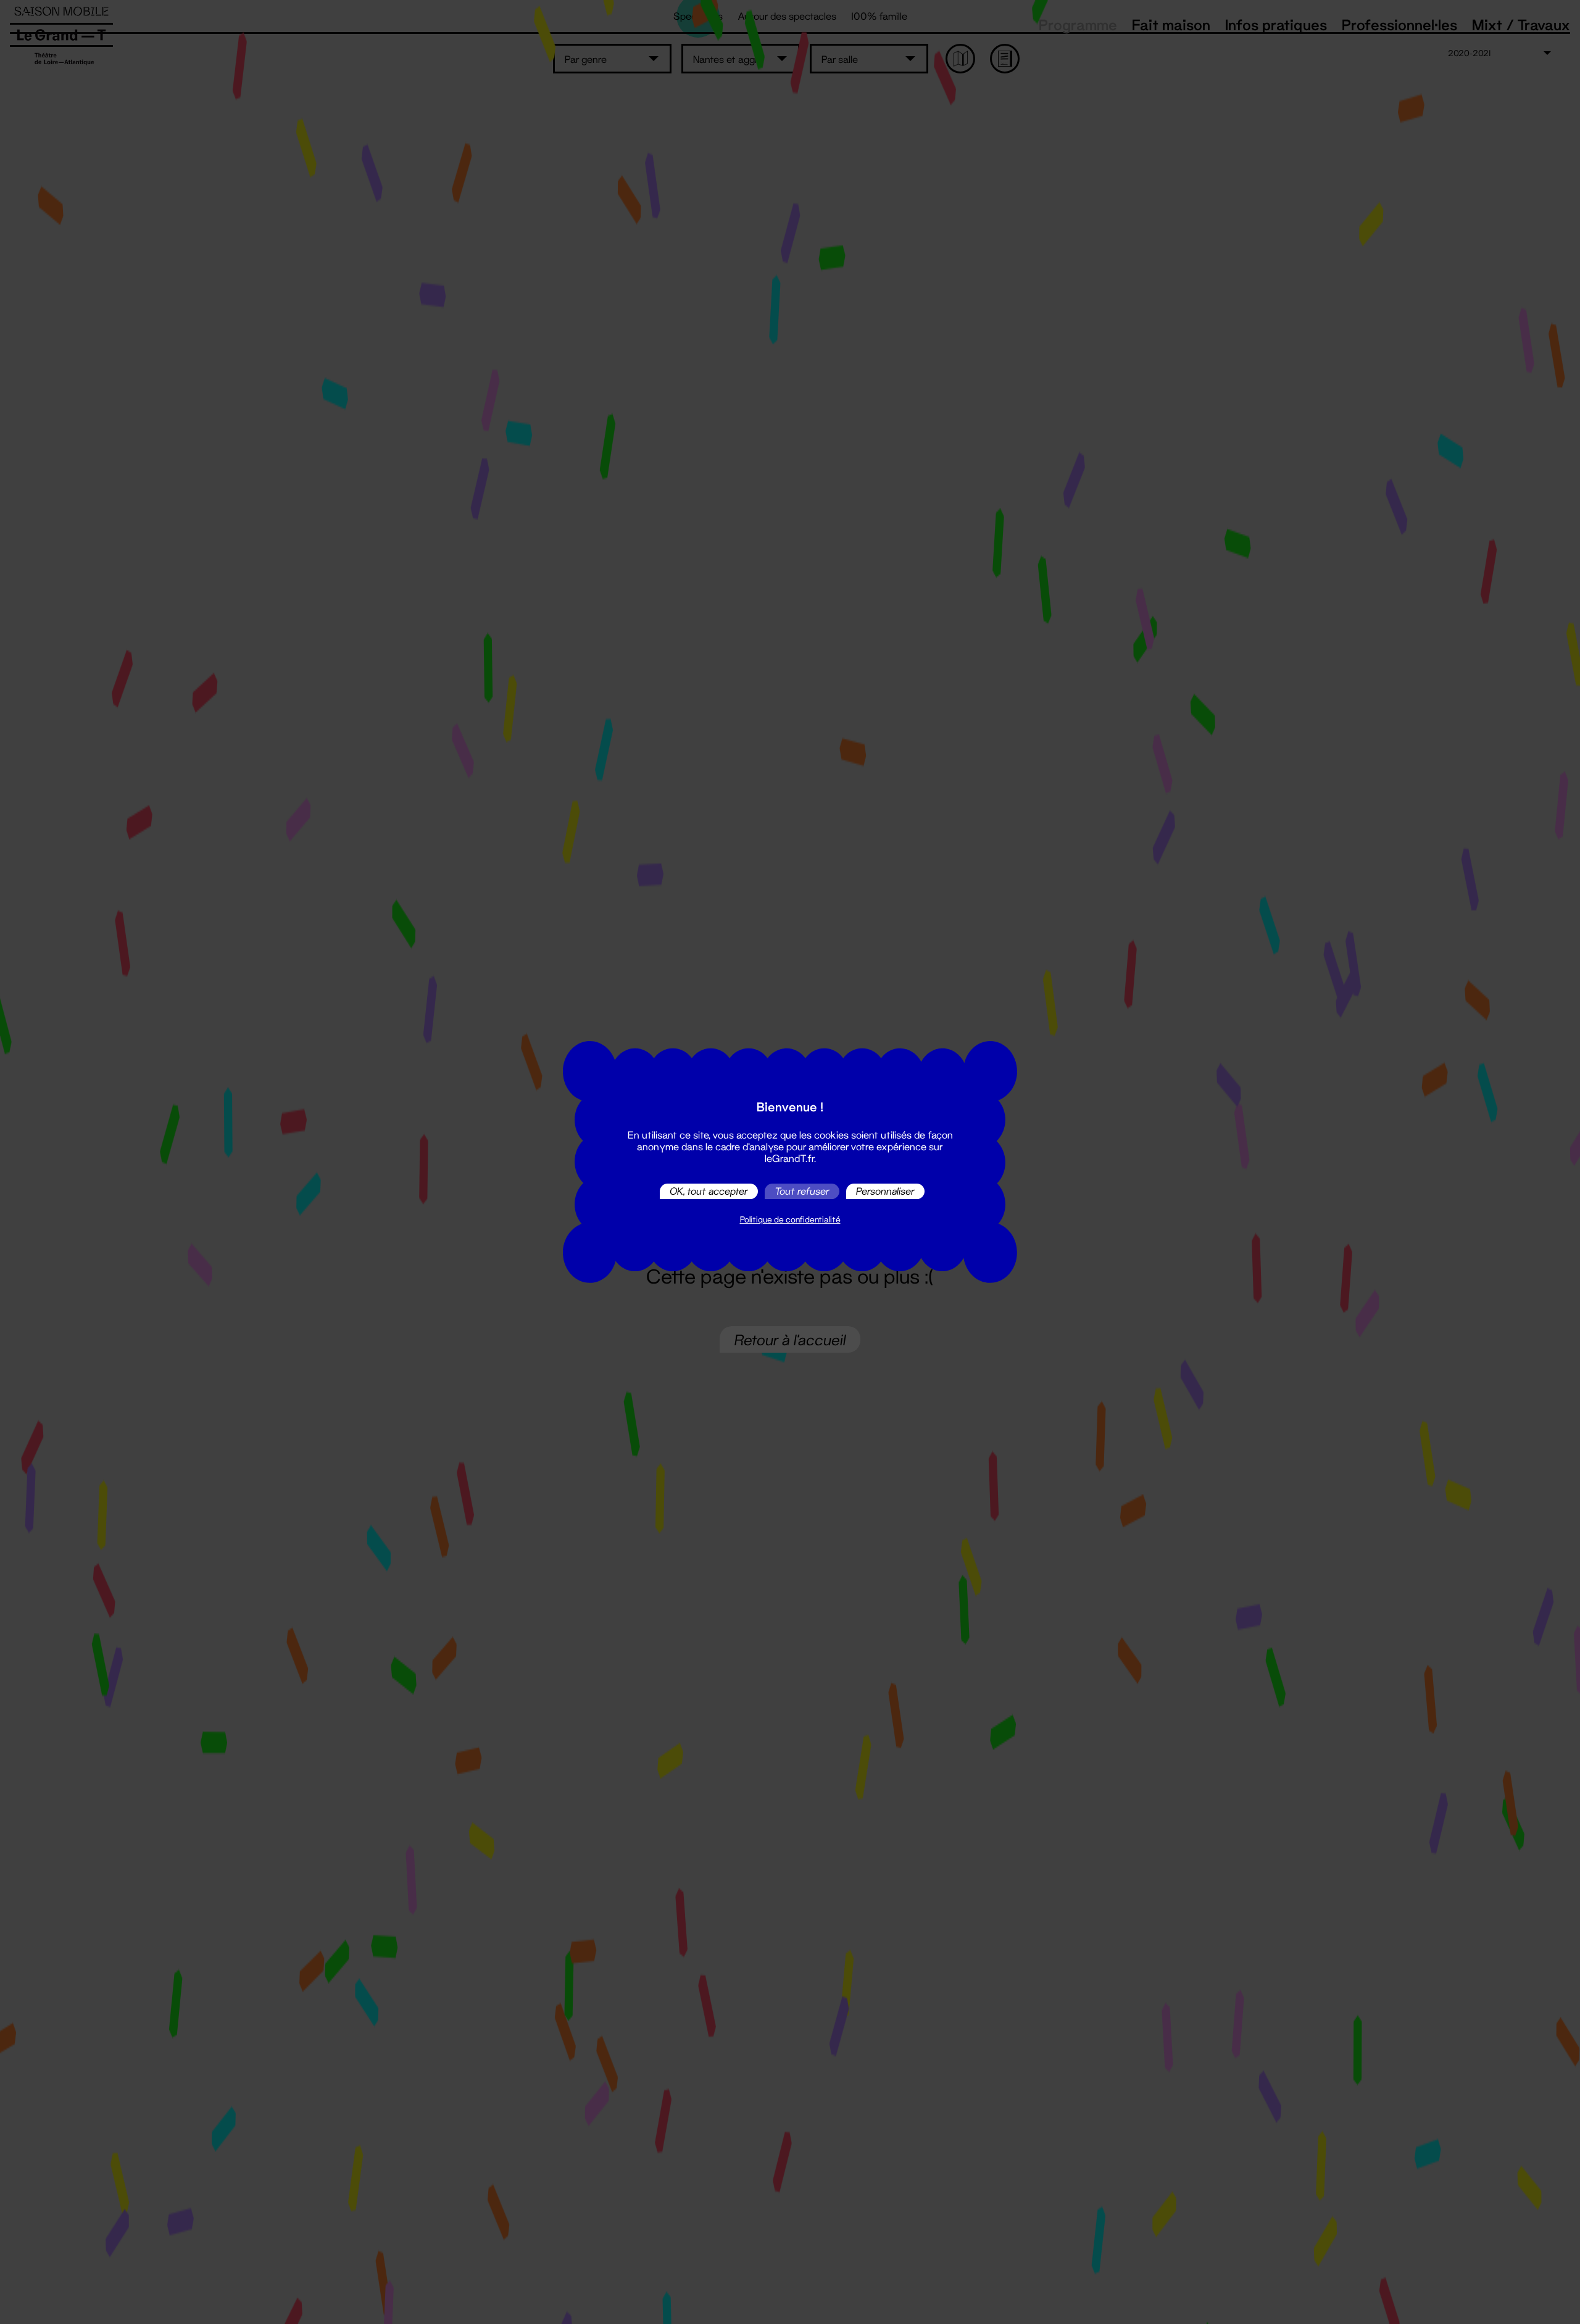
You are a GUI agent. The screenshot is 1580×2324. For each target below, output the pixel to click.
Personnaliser (885, 1191)
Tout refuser (802, 1191)
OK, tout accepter (709, 1191)
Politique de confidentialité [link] (790, 1219)
